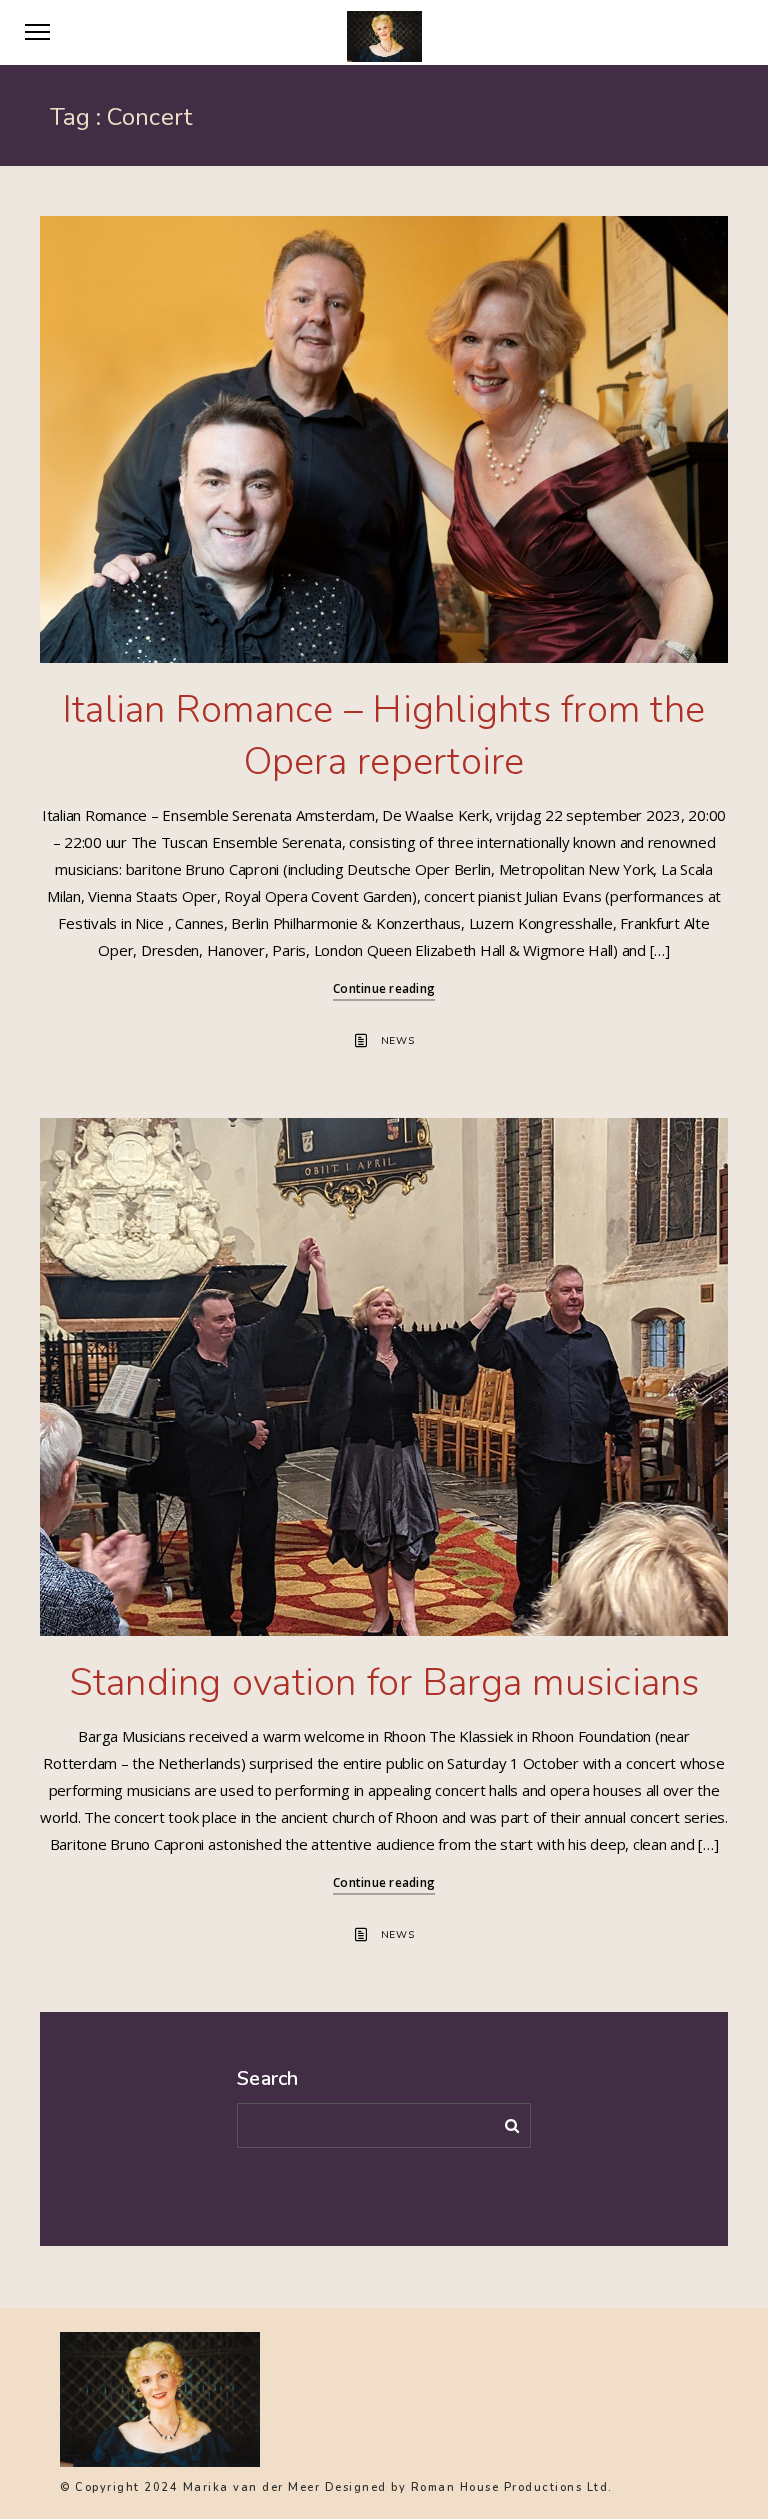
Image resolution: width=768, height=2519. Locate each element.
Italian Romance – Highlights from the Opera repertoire (384, 735)
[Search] (505, 2122)
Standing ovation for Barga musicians (384, 1682)
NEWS (398, 1041)
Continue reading (384, 988)
